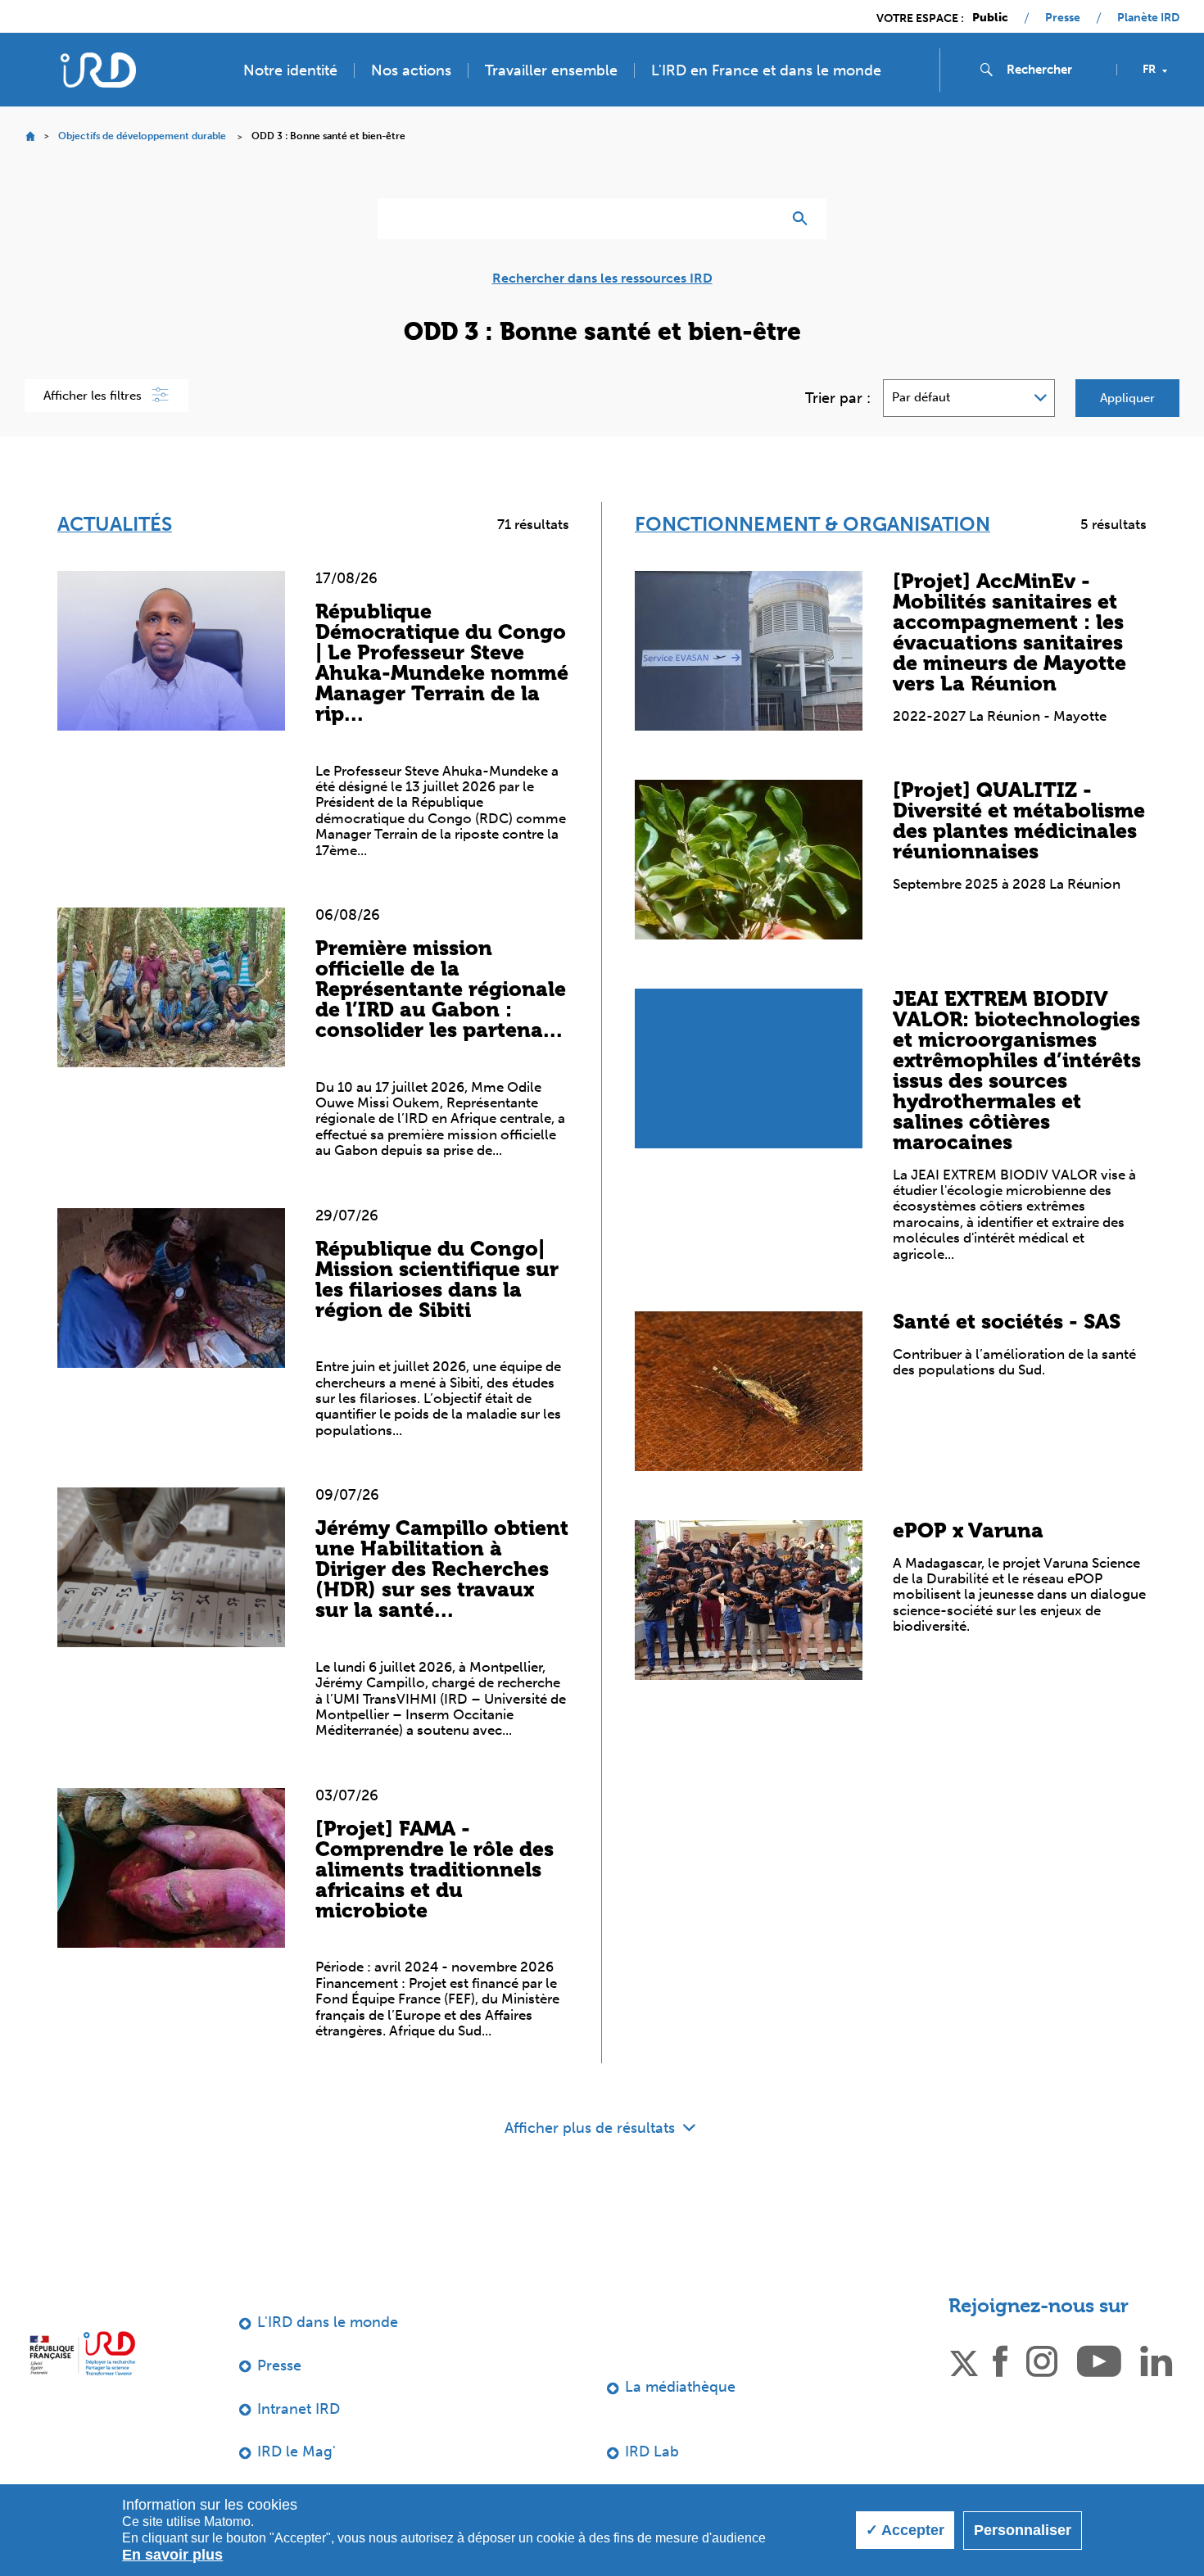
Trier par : (838, 398)
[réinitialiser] (763, 219)
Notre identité (290, 70)
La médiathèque (680, 2387)
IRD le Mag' (296, 2452)
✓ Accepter (905, 2530)
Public (990, 18)
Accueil (30, 136)
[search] (1055, 70)
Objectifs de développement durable (142, 136)
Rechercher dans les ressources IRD (602, 278)
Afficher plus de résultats (592, 2128)
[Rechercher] (804, 219)
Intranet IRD (299, 2409)
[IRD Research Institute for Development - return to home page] (82, 2353)
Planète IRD (1148, 18)
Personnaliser (1023, 2530)
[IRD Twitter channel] (964, 2360)
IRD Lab (652, 2452)
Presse (1063, 18)
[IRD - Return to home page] (98, 70)
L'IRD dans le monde (328, 2322)
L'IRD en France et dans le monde (766, 70)
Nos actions (411, 70)
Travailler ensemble (551, 70)
